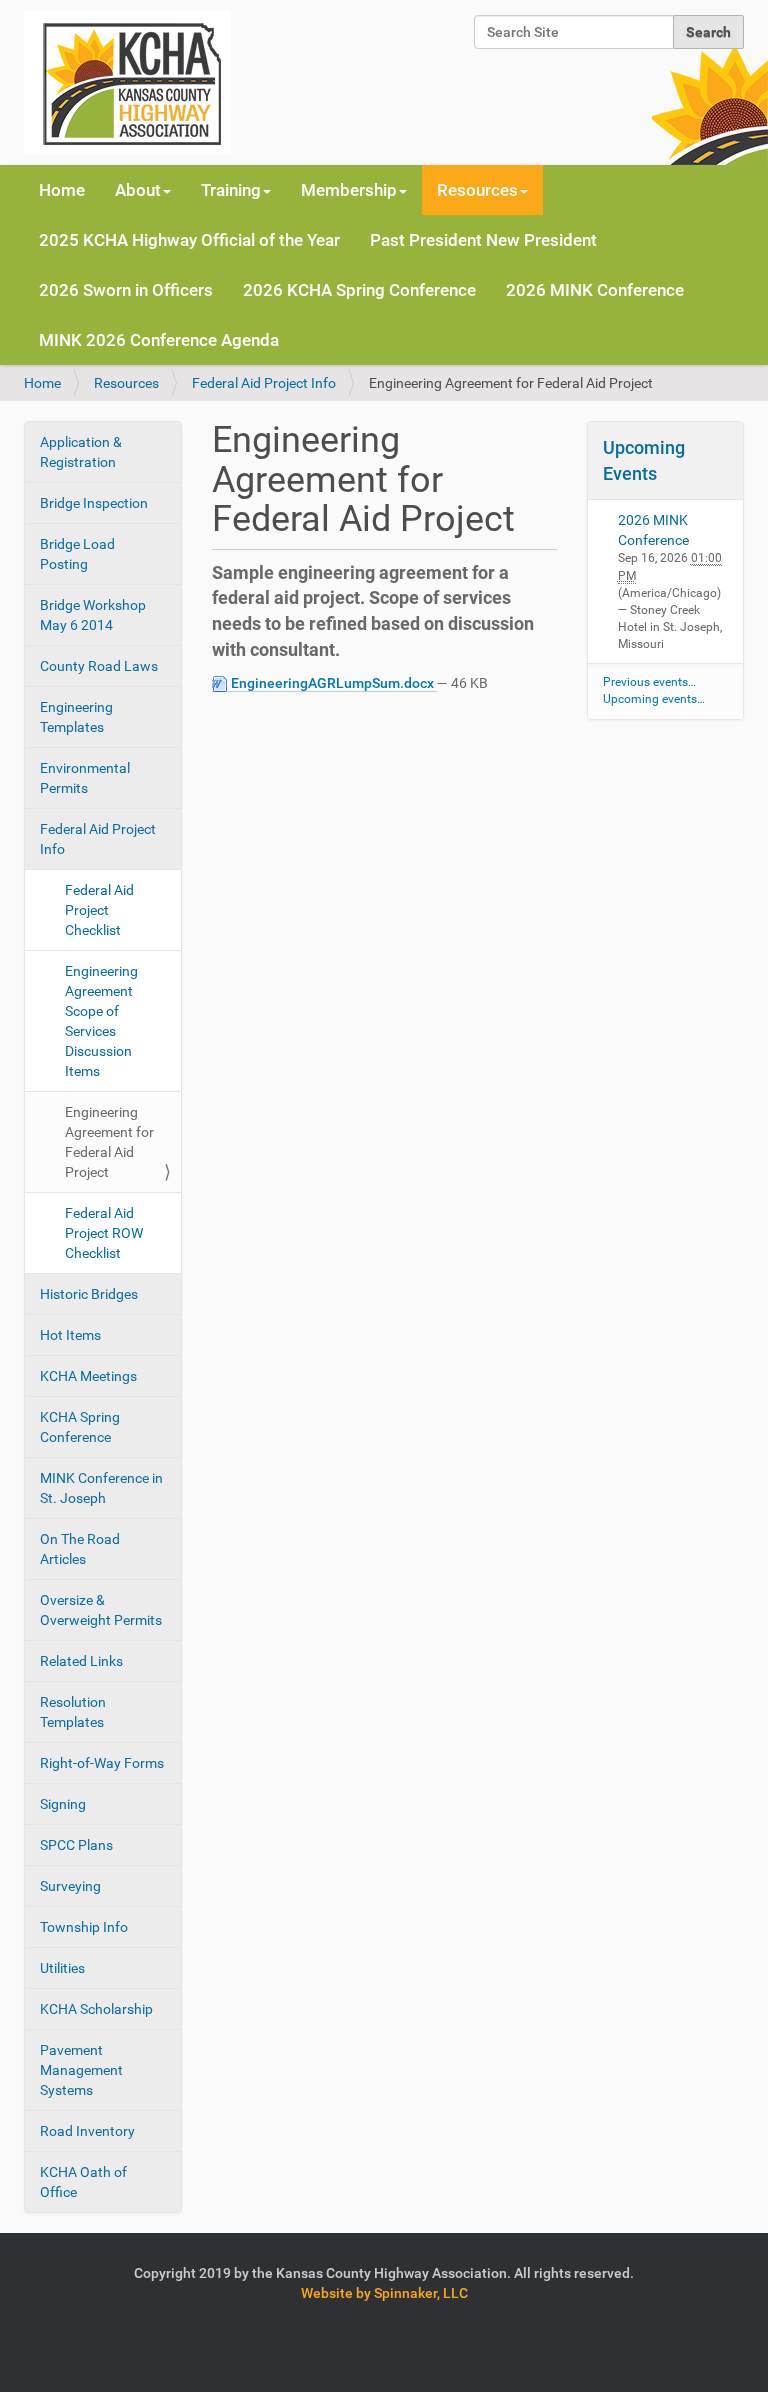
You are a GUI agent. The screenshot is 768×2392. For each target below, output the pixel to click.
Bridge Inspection (94, 503)
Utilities (62, 1968)
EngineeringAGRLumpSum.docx (332, 683)
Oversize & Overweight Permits (101, 1610)
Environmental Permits (85, 778)
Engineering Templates (76, 717)
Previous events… (649, 682)
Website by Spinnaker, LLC (384, 2293)
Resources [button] (477, 190)
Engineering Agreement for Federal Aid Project (109, 1142)
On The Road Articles (80, 1549)
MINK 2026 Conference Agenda (159, 340)
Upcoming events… (654, 699)
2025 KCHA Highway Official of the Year (189, 240)
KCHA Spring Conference (80, 1427)
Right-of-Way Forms (102, 1763)
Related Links (81, 1661)
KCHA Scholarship (96, 2009)
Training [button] (231, 190)
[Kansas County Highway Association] (127, 82)
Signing (63, 1804)
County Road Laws (99, 666)
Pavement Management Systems (81, 2070)
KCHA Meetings (88, 1376)
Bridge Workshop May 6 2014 (93, 615)
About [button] (138, 190)
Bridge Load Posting (77, 554)
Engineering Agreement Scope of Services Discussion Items (101, 1021)
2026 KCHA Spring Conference (359, 290)
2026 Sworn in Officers (126, 290)
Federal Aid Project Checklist (99, 910)
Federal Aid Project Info (264, 383)
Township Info (84, 1927)
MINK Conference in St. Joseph (101, 1488)
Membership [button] (349, 190)
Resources (126, 383)
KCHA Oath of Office (83, 2182)
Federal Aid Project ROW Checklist (104, 1233)
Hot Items (70, 1335)
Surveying (70, 1886)
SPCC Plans (76, 1845)
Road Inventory (87, 2131)
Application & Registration (81, 452)
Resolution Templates (73, 1712)
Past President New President (483, 240)
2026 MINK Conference (595, 290)
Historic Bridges (89, 1294)
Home (62, 190)
